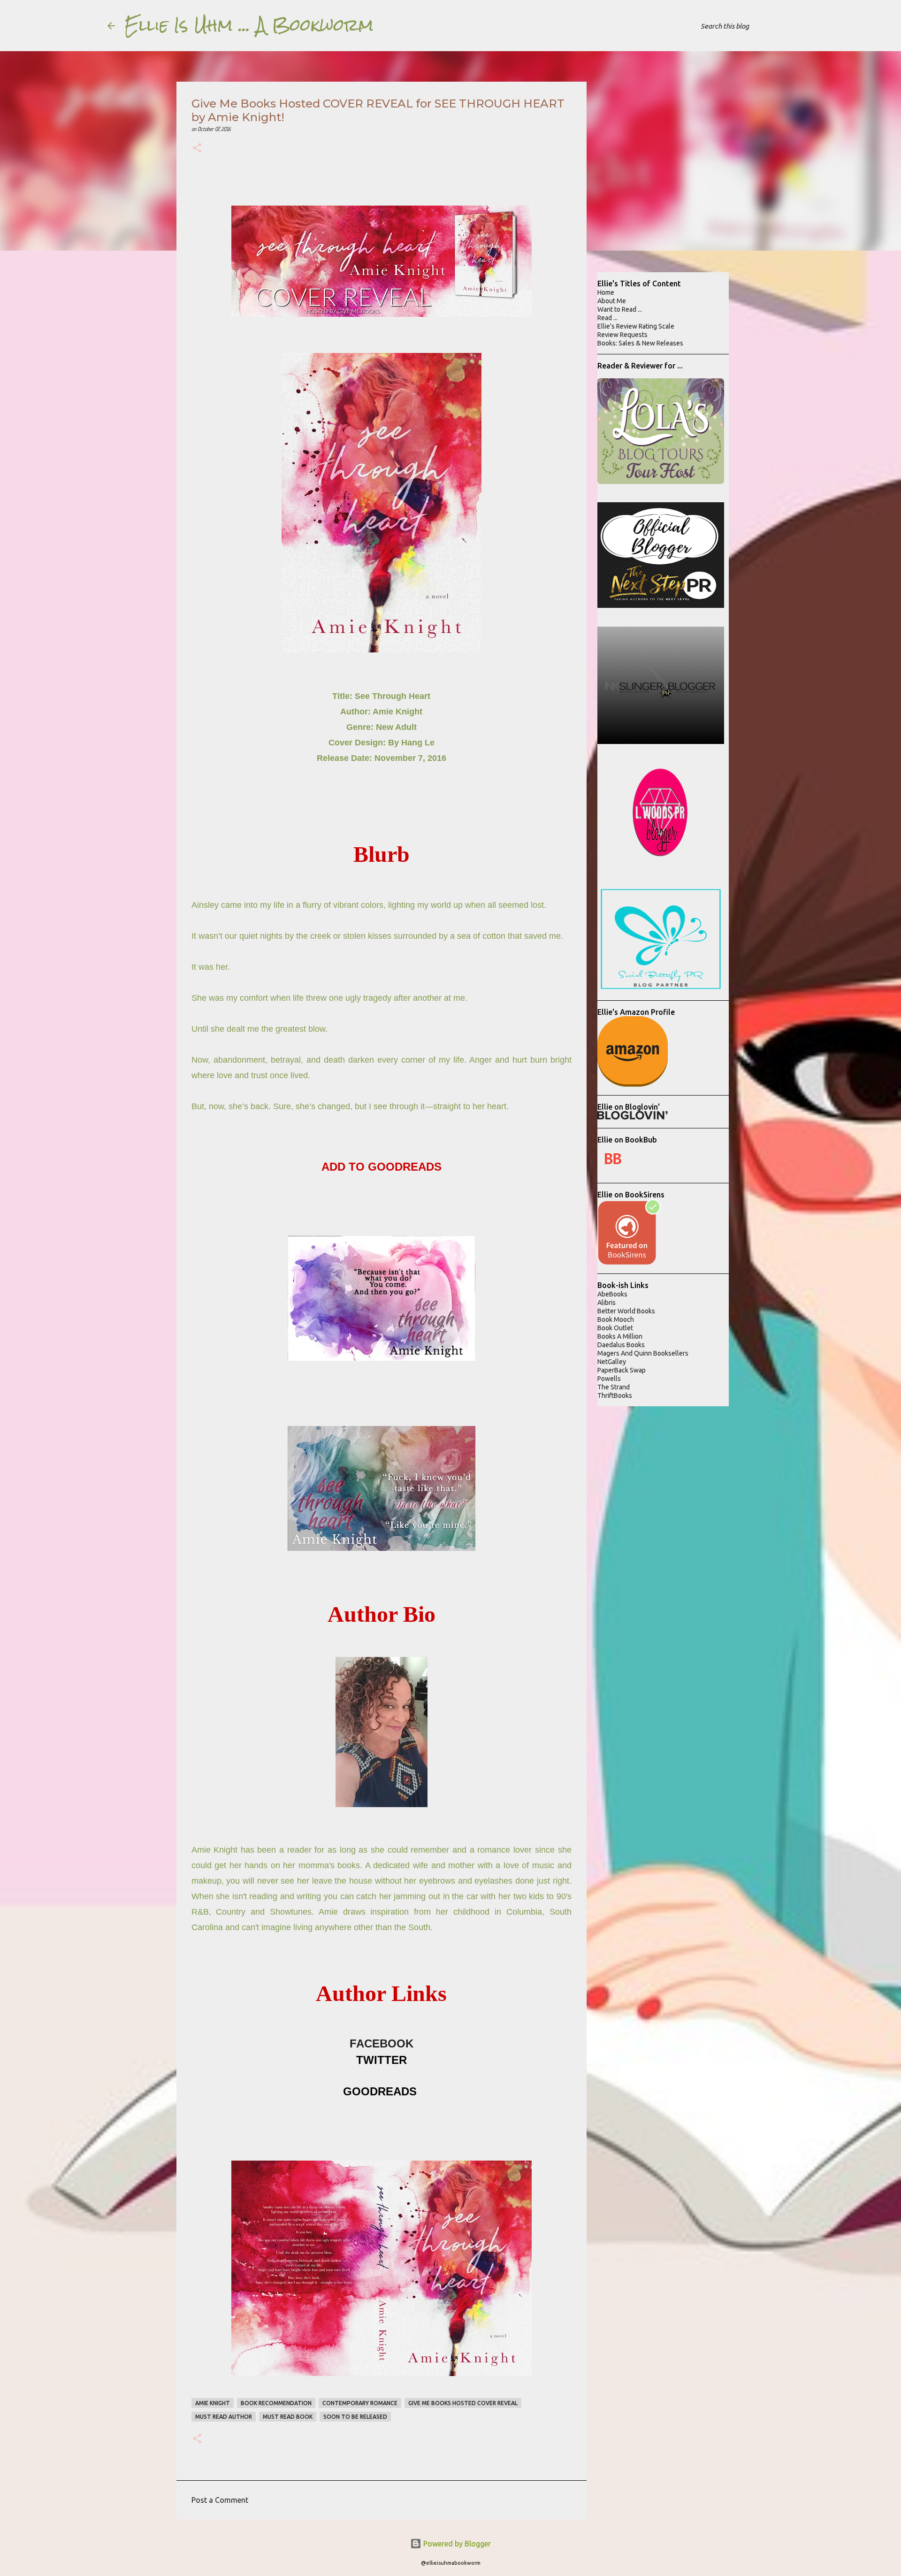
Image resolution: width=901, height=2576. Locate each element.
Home (606, 292)
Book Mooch (616, 1319)
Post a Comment (220, 2500)
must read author (224, 2417)
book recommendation (276, 2403)
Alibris (607, 1303)
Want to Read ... (620, 309)
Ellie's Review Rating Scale (636, 326)
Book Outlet (615, 1328)
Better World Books (626, 1311)
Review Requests (622, 335)
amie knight (213, 2403)
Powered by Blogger (456, 2544)
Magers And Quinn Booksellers (643, 1353)
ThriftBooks (615, 1395)
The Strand (614, 1387)
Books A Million (620, 1336)
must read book (288, 2417)
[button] (197, 149)
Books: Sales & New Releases (640, 343)
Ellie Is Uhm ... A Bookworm (249, 25)
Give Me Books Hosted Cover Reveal (463, 2403)
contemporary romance (360, 2403)
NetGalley (612, 1362)
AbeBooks (612, 1294)
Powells (609, 1379)
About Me (612, 301)
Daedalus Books (621, 1345)
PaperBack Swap (622, 1370)
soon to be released (355, 2417)
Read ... (607, 318)
